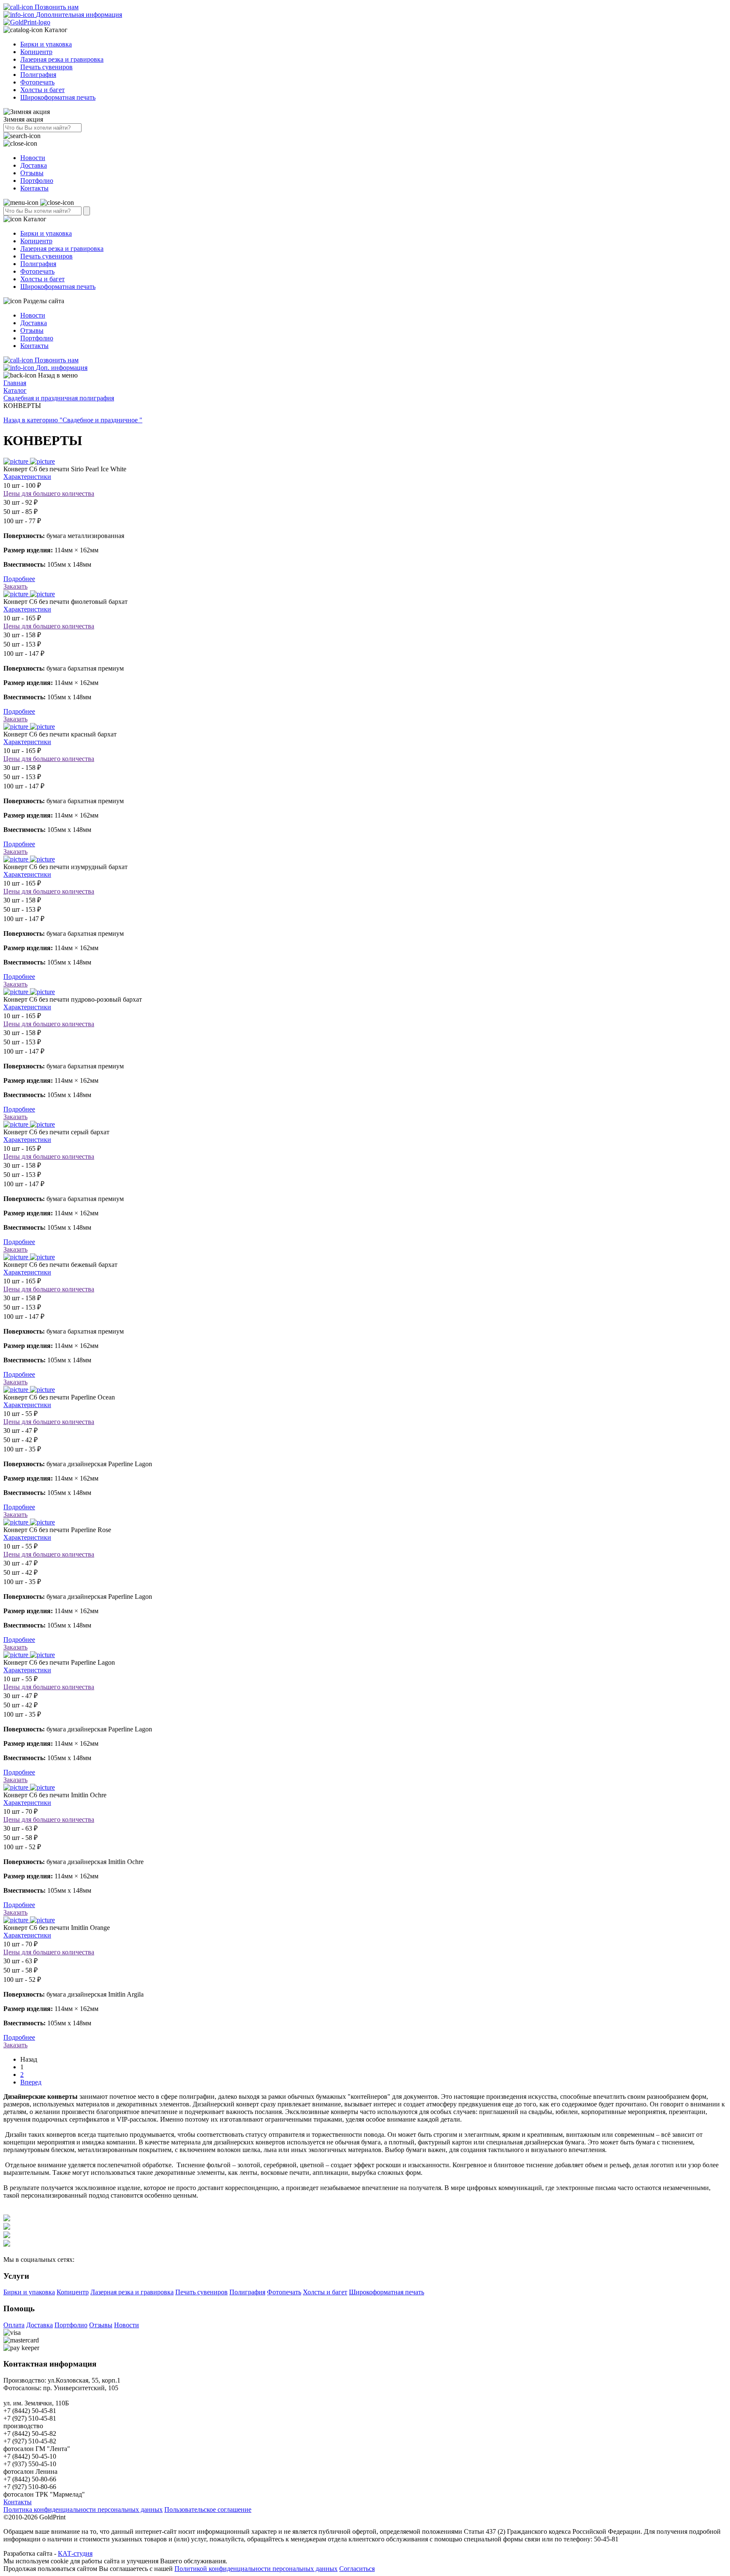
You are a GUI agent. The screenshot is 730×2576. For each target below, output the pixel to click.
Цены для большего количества (49, 493)
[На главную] (27, 22)
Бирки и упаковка (46, 44)
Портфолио (37, 181)
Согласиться (357, 2569)
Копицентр (36, 52)
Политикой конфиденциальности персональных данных (256, 2569)
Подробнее (19, 579)
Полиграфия (38, 75)
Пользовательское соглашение (208, 2509)
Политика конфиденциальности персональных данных (83, 2509)
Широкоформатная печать (58, 97)
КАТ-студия (75, 2553)
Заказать (15, 586)
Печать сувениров (46, 67)
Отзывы (32, 173)
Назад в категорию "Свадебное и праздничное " (73, 420)
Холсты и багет (42, 90)
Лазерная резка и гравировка (62, 59)
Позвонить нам (56, 7)
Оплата (14, 2325)
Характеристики (27, 477)
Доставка (34, 165)
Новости (33, 158)
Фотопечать (37, 82)
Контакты (34, 188)
